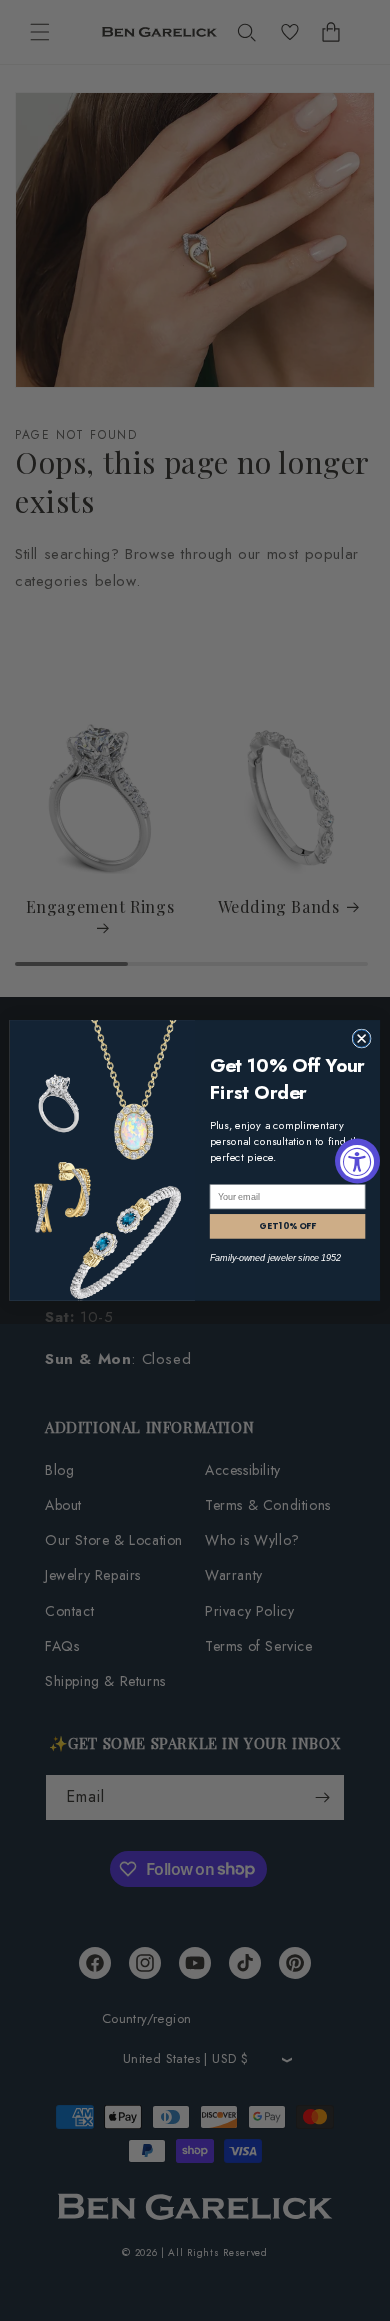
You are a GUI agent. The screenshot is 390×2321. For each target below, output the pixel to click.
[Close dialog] (361, 1038)
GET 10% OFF (287, 1226)
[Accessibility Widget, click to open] (357, 1160)
